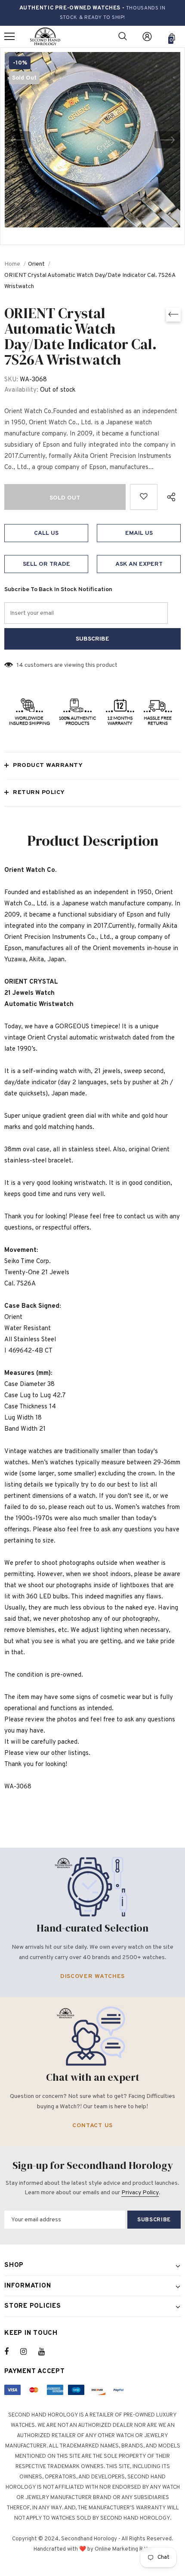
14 (20, 665)
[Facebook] (12, 2352)
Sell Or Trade (46, 564)
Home (12, 264)
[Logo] (45, 37)
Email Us (139, 533)
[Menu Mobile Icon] (9, 37)
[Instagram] (28, 2352)
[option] (92, 140)
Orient (36, 264)
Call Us (46, 533)
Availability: (21, 390)
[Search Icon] (123, 37)
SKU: (11, 380)
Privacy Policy (140, 2193)
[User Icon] (147, 37)
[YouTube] (46, 2352)
